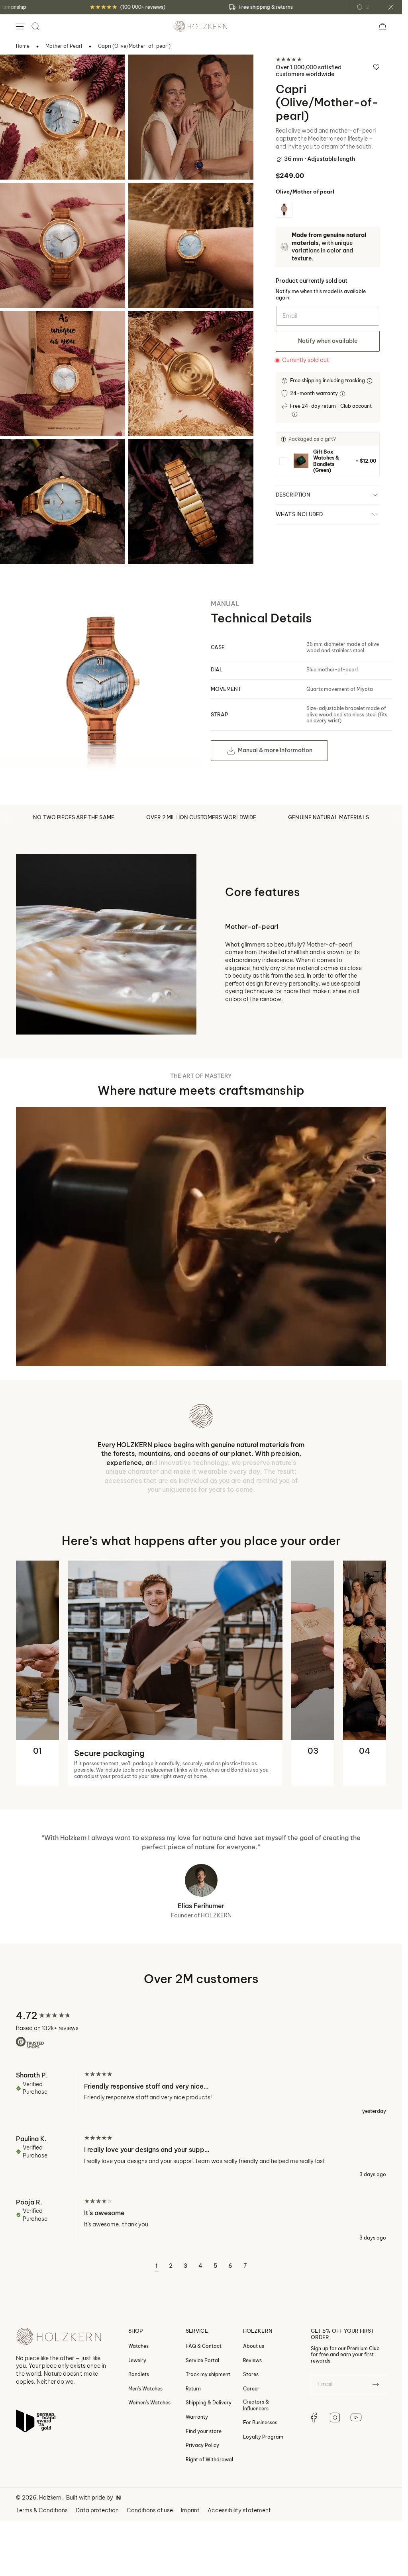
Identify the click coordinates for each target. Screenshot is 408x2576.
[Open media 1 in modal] (17, 71)
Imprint (190, 2510)
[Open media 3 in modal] (17, 200)
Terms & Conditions (42, 2510)
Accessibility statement (239, 2510)
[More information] (370, 381)
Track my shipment (208, 2374)
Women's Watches (149, 2403)
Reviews (252, 2360)
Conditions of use (150, 2510)
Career (251, 2389)
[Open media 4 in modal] (145, 200)
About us (254, 2346)
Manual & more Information (275, 750)
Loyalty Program (263, 2437)
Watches (138, 2346)
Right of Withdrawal (209, 2460)
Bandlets (139, 2374)
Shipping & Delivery (209, 2403)
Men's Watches (145, 2389)
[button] (20, 26)
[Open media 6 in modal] (145, 328)
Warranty (197, 2417)
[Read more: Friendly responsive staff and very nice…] (201, 2093)
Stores (251, 2374)
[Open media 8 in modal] (145, 456)
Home (23, 46)
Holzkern (50, 2498)
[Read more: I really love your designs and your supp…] (201, 2156)
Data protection (97, 2510)
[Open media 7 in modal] (17, 456)
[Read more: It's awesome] (201, 2220)
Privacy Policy (202, 2445)
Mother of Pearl (64, 46)
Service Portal (202, 2360)
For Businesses (260, 2422)
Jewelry (137, 2360)
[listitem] (328, 461)
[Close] (391, 7)
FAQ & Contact (204, 2346)
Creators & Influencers (256, 2405)
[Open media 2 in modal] (145, 71)
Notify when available (328, 341)
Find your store (204, 2431)
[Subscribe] (376, 2384)
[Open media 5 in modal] (17, 328)
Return (193, 2389)
